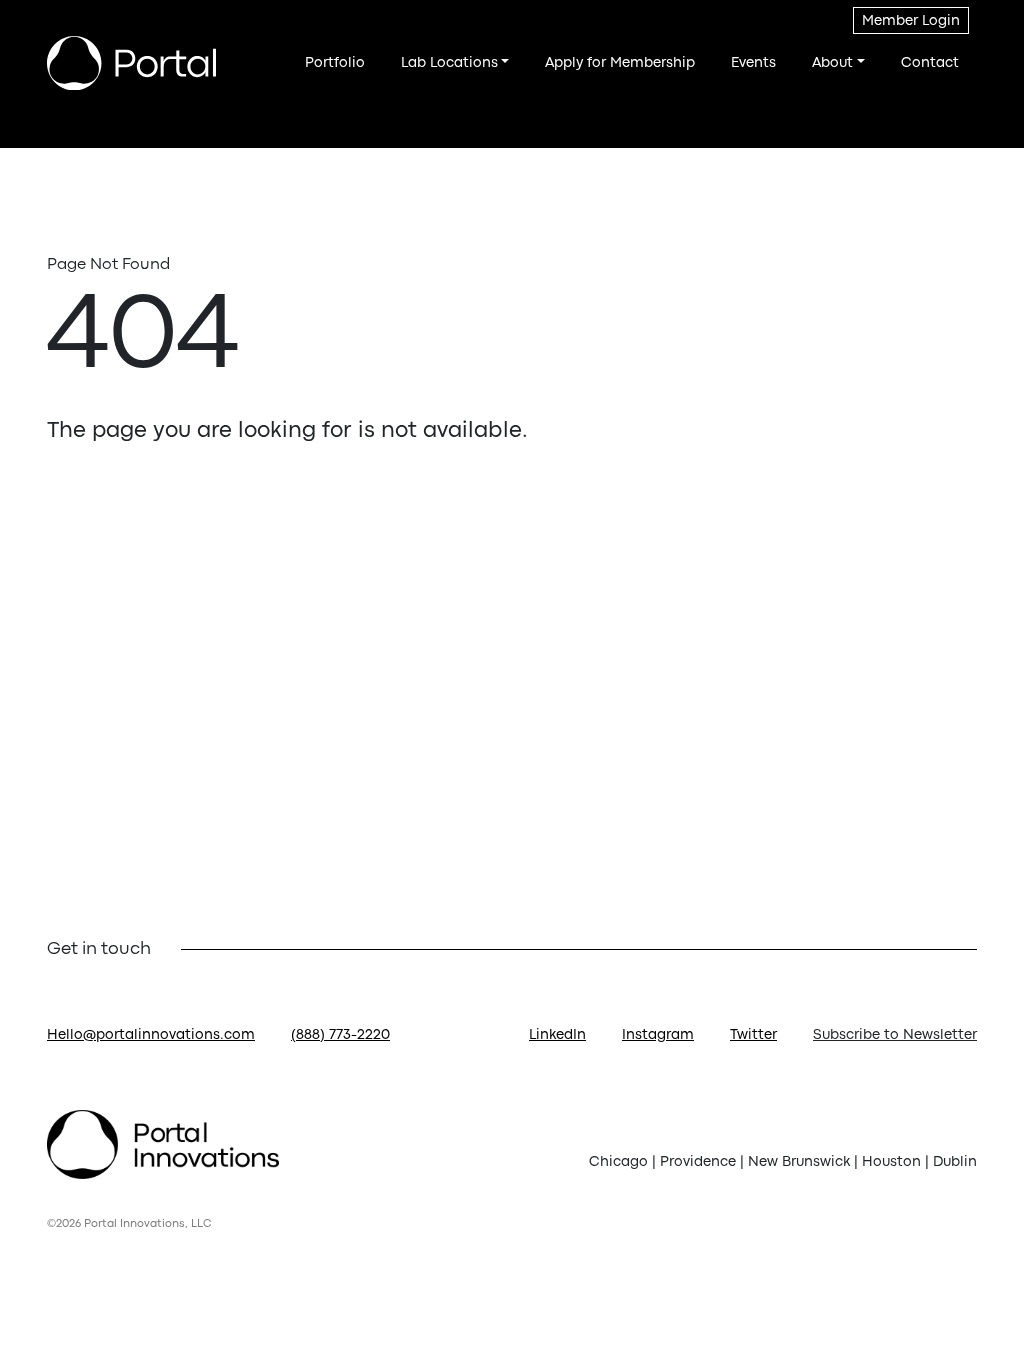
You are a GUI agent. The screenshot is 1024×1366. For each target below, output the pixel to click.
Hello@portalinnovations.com (151, 1035)
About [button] (832, 63)
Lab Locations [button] (449, 63)
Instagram (658, 1035)
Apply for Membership (620, 63)
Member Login (911, 21)
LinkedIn (557, 1035)
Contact (930, 63)
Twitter (753, 1035)
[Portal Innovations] (131, 63)
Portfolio (335, 63)
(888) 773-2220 (340, 1035)
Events (753, 63)
